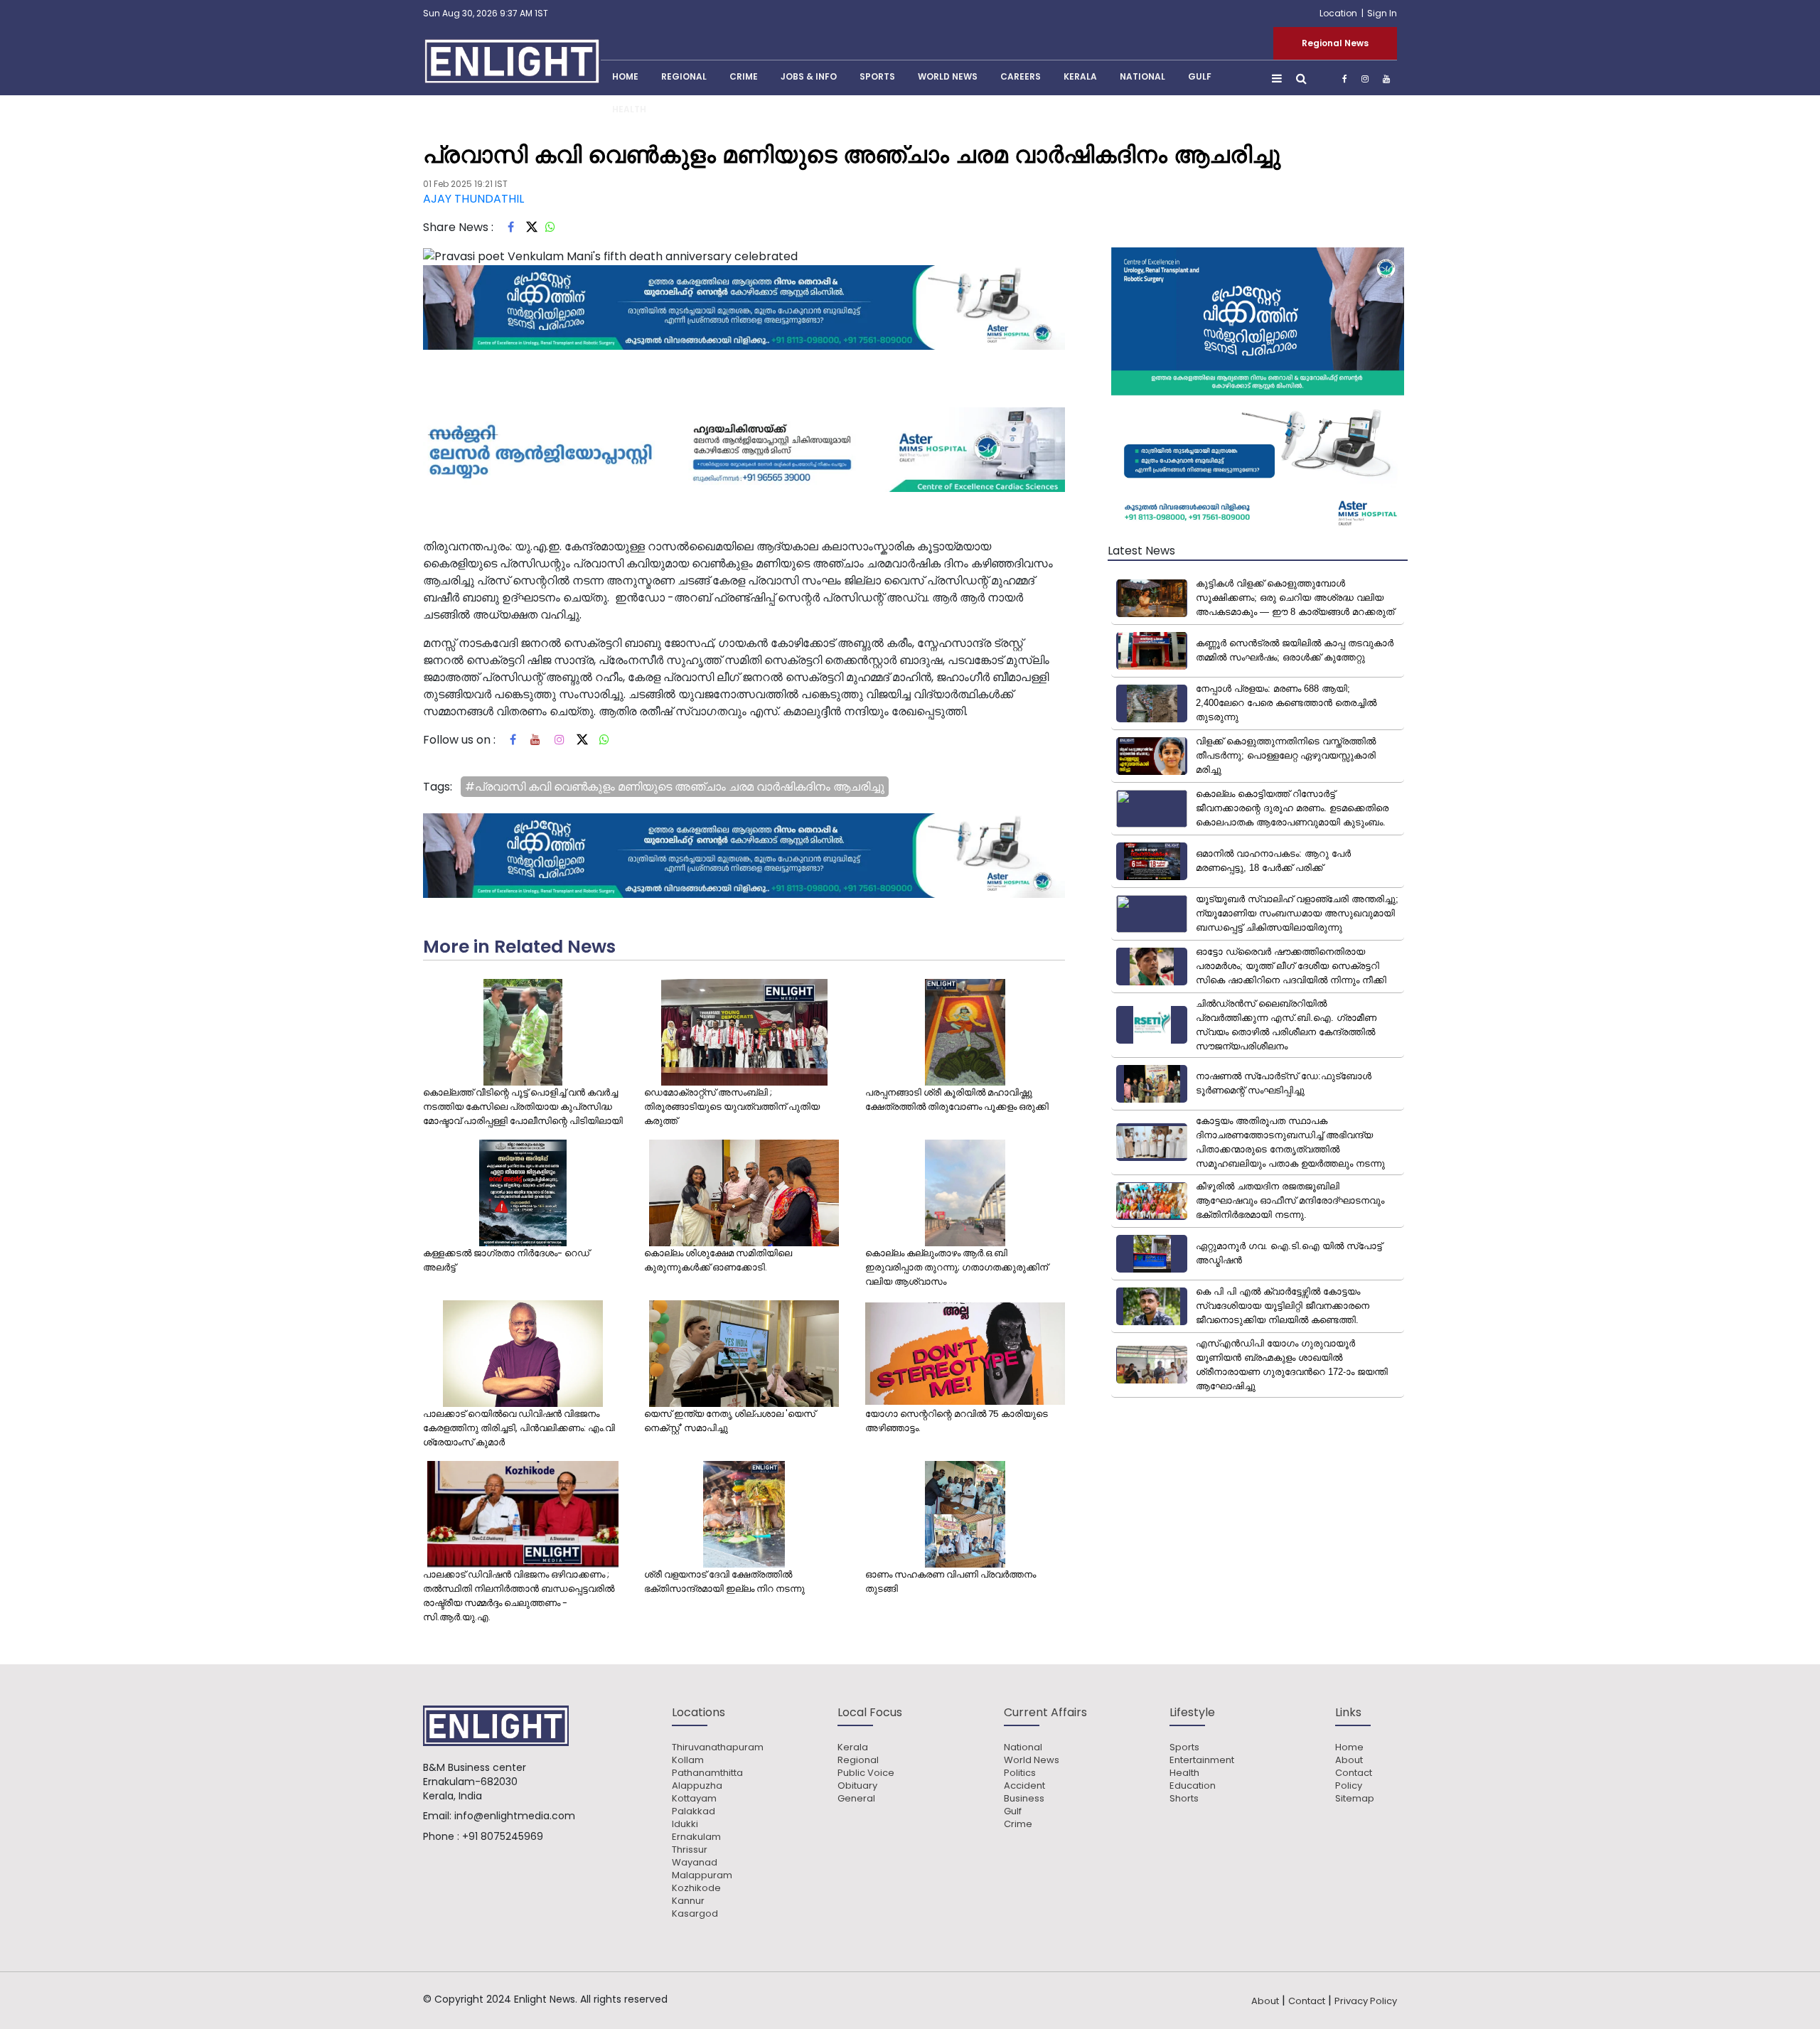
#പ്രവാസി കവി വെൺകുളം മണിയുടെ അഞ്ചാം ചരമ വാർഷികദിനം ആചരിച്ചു (675, 787)
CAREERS (1021, 76)
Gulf (1200, 76)
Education (1193, 1786)
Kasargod (695, 1914)
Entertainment (1202, 1760)
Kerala (853, 1747)
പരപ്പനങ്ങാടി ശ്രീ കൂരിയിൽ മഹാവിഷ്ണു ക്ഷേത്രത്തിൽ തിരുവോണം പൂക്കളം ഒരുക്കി (957, 1099)
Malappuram (702, 1875)
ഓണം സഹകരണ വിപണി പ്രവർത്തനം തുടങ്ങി (951, 1581)
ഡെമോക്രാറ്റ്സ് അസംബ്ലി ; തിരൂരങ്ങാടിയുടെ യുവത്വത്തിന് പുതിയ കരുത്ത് (732, 1107)
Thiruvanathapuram (718, 1747)
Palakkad (694, 1811)
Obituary (857, 1786)
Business (1024, 1799)
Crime (744, 76)
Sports (877, 76)
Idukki (685, 1824)
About (1349, 1760)
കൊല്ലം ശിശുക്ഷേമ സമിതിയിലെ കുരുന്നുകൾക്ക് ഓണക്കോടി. (718, 1260)
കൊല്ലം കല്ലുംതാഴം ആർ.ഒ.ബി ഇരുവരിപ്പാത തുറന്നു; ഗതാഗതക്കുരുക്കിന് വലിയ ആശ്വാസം (957, 1267)
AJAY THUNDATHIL (473, 199)
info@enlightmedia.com (515, 1816)
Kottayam (694, 1799)
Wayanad (695, 1863)
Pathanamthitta (707, 1773)
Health (629, 109)
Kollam (688, 1760)
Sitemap (1355, 1799)
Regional (684, 76)
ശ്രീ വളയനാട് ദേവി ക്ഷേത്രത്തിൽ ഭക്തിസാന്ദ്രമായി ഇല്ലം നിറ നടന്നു (724, 1581)
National (1142, 76)
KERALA (1080, 76)
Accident (1024, 1786)
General (856, 1799)
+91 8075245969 (503, 1836)
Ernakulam (696, 1837)
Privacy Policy (1366, 2001)
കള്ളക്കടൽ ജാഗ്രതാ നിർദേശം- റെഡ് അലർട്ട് (506, 1260)
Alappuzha (697, 1786)
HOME (625, 76)
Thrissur (690, 1850)
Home (1349, 1747)
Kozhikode (696, 1888)
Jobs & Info (809, 76)
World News (948, 76)
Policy (1349, 1786)
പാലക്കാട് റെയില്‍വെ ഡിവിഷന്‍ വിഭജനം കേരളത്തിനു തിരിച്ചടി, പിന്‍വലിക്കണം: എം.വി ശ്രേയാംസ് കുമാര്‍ (519, 1428)
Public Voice (866, 1773)
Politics (1020, 1773)
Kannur (688, 1901)
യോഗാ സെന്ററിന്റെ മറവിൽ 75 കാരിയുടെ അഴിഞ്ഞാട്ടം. (957, 1421)
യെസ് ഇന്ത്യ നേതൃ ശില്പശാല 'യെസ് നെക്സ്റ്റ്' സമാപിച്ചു (730, 1421)
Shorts (1184, 1799)
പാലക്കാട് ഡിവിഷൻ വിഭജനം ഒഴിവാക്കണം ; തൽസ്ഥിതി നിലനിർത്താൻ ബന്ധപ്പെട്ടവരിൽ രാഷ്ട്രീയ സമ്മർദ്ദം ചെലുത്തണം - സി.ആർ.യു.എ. (519, 1596)
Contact (1354, 1773)
